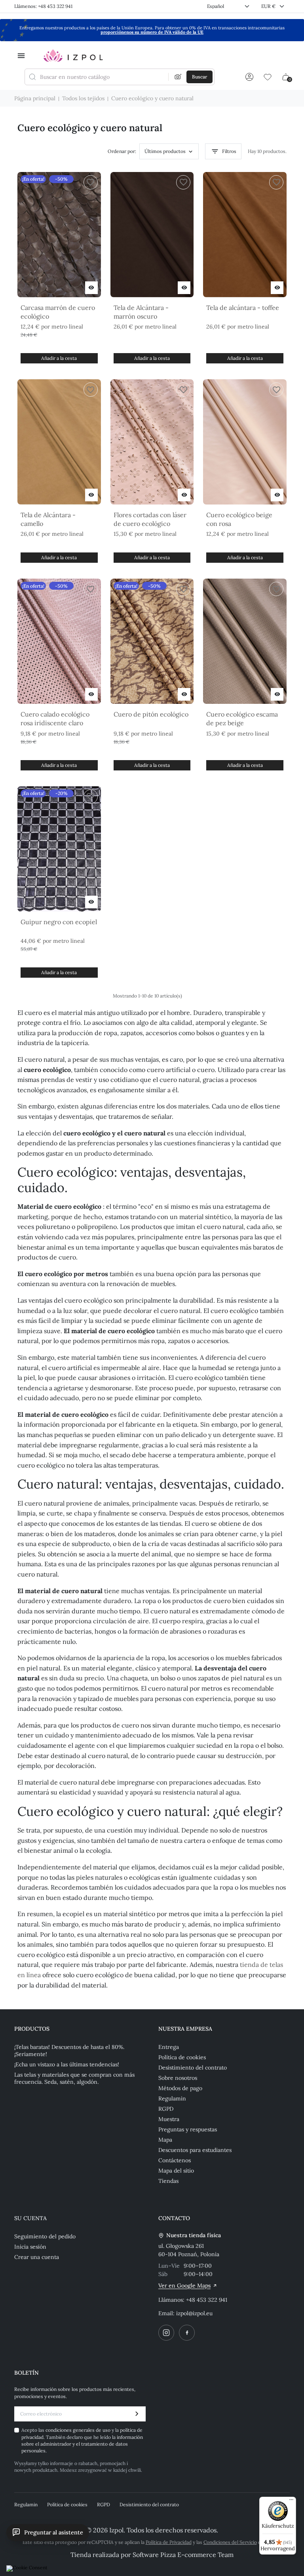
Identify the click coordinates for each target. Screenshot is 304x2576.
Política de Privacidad (169, 2542)
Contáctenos (175, 2160)
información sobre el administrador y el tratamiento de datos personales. (82, 2444)
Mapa (165, 2140)
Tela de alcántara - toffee (243, 308)
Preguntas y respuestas (188, 2129)
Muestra (169, 2119)
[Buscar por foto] (178, 77)
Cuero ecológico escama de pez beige (242, 719)
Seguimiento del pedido (45, 2236)
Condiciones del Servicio (230, 2542)
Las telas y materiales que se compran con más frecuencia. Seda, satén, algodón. (74, 2078)
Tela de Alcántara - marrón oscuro (141, 312)
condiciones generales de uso (79, 2430)
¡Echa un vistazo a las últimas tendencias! (67, 2064)
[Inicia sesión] (249, 77)
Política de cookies (182, 2057)
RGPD (166, 2109)
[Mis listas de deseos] (268, 77)
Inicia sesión (30, 2247)
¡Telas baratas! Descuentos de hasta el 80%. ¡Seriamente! (69, 2050)
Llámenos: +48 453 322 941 (43, 6)
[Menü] (291, 2501)
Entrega (169, 2047)
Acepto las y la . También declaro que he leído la (82, 2440)
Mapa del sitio (176, 2171)
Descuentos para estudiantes (195, 2150)
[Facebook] (187, 2333)
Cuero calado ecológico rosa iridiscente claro (55, 719)
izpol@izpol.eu (194, 2313)
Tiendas (168, 2181)
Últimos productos (165, 151)
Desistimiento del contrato (193, 2068)
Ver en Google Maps (184, 2286)
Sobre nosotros (178, 2078)
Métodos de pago (180, 2088)
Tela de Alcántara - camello (48, 519)
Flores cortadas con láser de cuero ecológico (150, 519)
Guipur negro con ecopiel (59, 922)
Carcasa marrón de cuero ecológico (58, 312)
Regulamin (172, 2098)
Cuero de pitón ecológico (151, 714)
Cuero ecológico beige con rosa (239, 519)
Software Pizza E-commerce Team (183, 2555)
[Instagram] (166, 2333)
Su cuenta (30, 2218)
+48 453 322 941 (207, 2300)
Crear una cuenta (37, 2257)
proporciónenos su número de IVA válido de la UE (152, 32)
